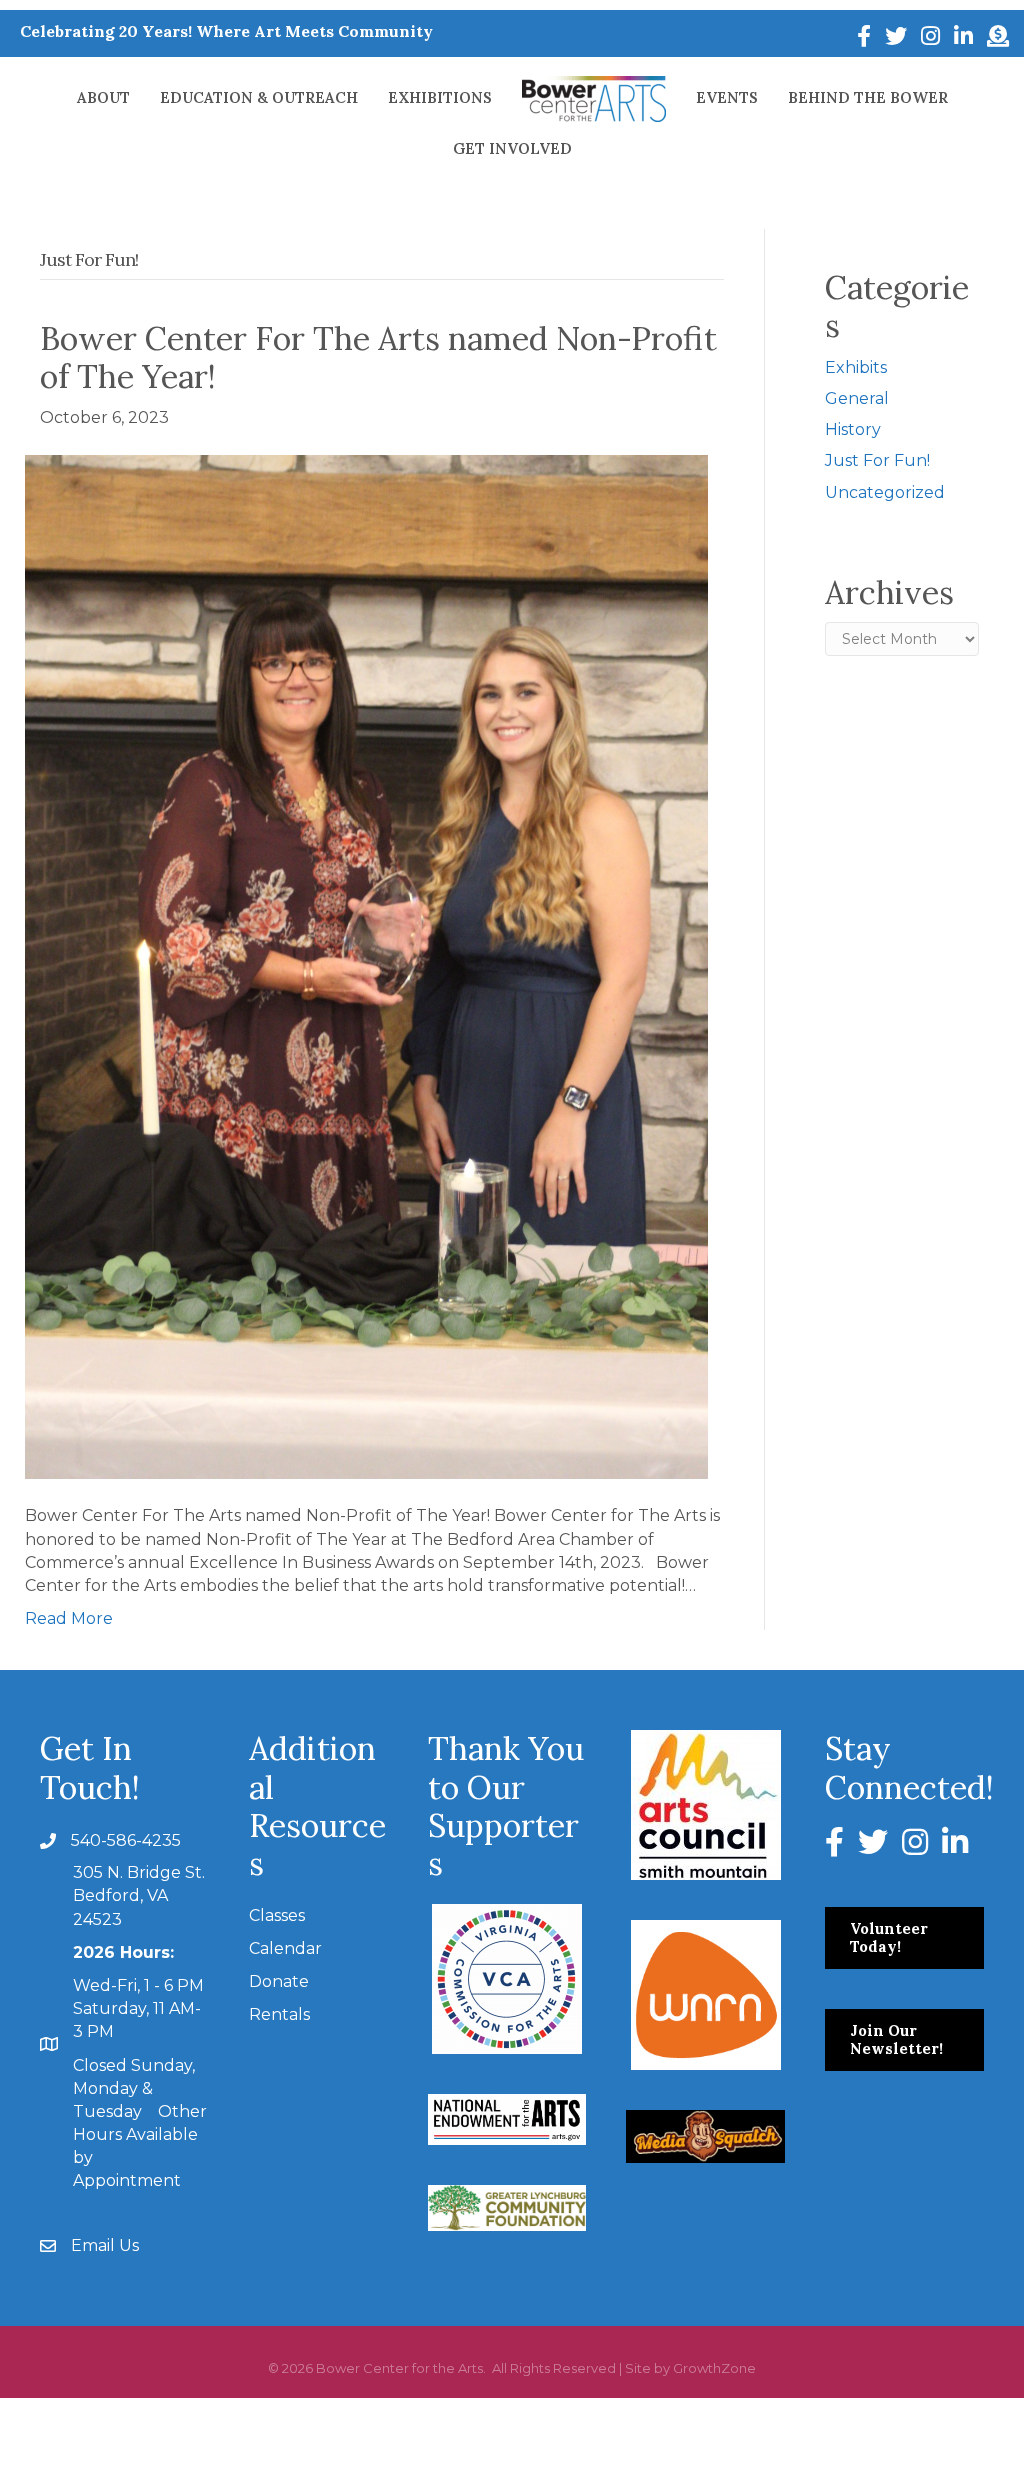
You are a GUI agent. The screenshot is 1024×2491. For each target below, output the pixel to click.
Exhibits (856, 367)
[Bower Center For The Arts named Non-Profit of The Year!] (366, 965)
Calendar (285, 1948)
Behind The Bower (868, 97)
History (853, 429)
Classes (277, 1915)
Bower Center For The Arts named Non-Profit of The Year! (378, 357)
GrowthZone (714, 2368)
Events (727, 97)
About (103, 97)
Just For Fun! (877, 460)
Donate (279, 1981)
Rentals (279, 2014)
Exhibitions (440, 97)
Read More (69, 1618)
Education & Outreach (259, 97)
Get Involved (512, 148)
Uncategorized (885, 492)
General (857, 398)
